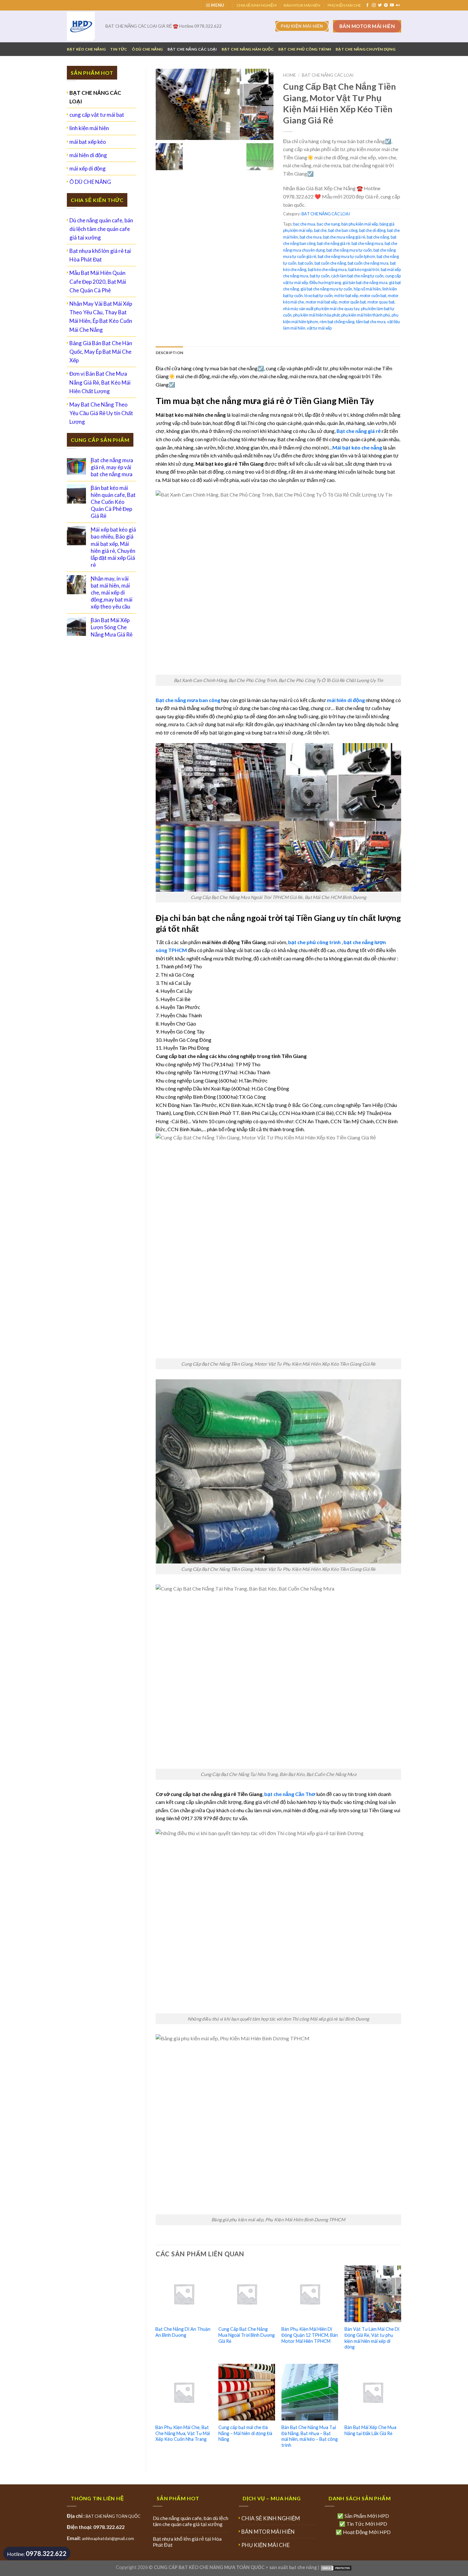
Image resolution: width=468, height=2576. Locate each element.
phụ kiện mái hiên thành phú (366, 315)
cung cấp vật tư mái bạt (97, 115)
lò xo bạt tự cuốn (319, 296)
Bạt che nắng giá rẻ (359, 431)
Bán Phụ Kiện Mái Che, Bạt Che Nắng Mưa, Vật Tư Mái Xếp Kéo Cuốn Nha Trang (183, 2433)
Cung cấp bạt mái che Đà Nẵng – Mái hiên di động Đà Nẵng (245, 2433)
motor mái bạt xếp (321, 302)
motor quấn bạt (352, 302)
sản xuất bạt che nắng (293, 2567)
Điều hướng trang (325, 282)
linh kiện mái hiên (89, 128)
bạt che (320, 230)
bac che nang (328, 224)
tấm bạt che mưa (371, 322)
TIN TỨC (119, 49)
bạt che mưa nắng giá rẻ (344, 237)
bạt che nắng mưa (367, 243)
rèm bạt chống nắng (337, 322)
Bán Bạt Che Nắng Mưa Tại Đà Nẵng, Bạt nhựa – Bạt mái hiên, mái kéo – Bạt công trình (310, 2436)
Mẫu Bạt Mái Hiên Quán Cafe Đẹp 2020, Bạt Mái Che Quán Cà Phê (98, 281)
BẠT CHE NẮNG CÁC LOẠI (192, 49)
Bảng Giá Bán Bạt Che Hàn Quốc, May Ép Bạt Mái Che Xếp (101, 352)
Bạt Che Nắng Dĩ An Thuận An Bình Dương (183, 2332)
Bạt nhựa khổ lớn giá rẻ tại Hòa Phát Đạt (100, 255)
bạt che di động (372, 230)
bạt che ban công (343, 230)
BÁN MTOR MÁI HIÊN (302, 5)
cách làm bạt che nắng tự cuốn (357, 276)
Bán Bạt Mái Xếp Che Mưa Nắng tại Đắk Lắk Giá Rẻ (370, 2430)
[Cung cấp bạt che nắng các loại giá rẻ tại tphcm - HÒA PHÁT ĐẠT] (81, 26)
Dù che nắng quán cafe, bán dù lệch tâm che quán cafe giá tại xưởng (101, 229)
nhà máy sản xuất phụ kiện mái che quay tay (321, 309)
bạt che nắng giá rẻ (333, 243)
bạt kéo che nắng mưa (327, 269)
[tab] (170, 353)
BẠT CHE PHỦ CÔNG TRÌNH (305, 49)
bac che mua (304, 224)
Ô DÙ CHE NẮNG (147, 49)
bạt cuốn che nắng (330, 263)
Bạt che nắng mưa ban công (188, 700)
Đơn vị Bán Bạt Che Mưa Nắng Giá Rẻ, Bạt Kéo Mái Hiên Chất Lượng (100, 382)
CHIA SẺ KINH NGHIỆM (257, 5)
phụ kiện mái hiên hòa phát (316, 315)
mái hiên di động (88, 155)
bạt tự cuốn (320, 276)
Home (289, 75)
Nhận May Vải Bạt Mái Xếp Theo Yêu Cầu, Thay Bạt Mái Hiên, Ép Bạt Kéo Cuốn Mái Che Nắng (101, 317)
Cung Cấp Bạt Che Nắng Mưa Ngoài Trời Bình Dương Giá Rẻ (247, 2335)
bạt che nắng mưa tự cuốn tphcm (346, 256)
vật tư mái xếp (319, 328)
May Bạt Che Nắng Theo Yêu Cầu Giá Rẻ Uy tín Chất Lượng (101, 413)
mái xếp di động (88, 168)
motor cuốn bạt (373, 296)
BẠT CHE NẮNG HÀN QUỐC (248, 49)
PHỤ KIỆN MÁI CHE (344, 5)
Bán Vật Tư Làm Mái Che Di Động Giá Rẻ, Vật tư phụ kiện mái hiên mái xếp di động (372, 2338)
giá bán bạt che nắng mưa (365, 282)
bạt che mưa (311, 237)
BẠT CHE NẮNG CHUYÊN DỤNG (365, 49)
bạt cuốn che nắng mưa (368, 263)
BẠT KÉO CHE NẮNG (86, 49)
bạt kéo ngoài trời (364, 269)
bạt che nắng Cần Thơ (290, 1794)
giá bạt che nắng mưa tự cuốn (326, 289)
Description (170, 353)
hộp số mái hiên (367, 289)
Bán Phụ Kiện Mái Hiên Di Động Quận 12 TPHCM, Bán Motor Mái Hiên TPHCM (310, 2335)
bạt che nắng (378, 237)
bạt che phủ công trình (314, 942)
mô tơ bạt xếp (346, 296)
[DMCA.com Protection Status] (336, 2567)
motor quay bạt (381, 302)
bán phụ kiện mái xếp (360, 224)
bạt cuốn (305, 263)
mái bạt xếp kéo (88, 142)
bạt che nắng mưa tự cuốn (349, 250)
